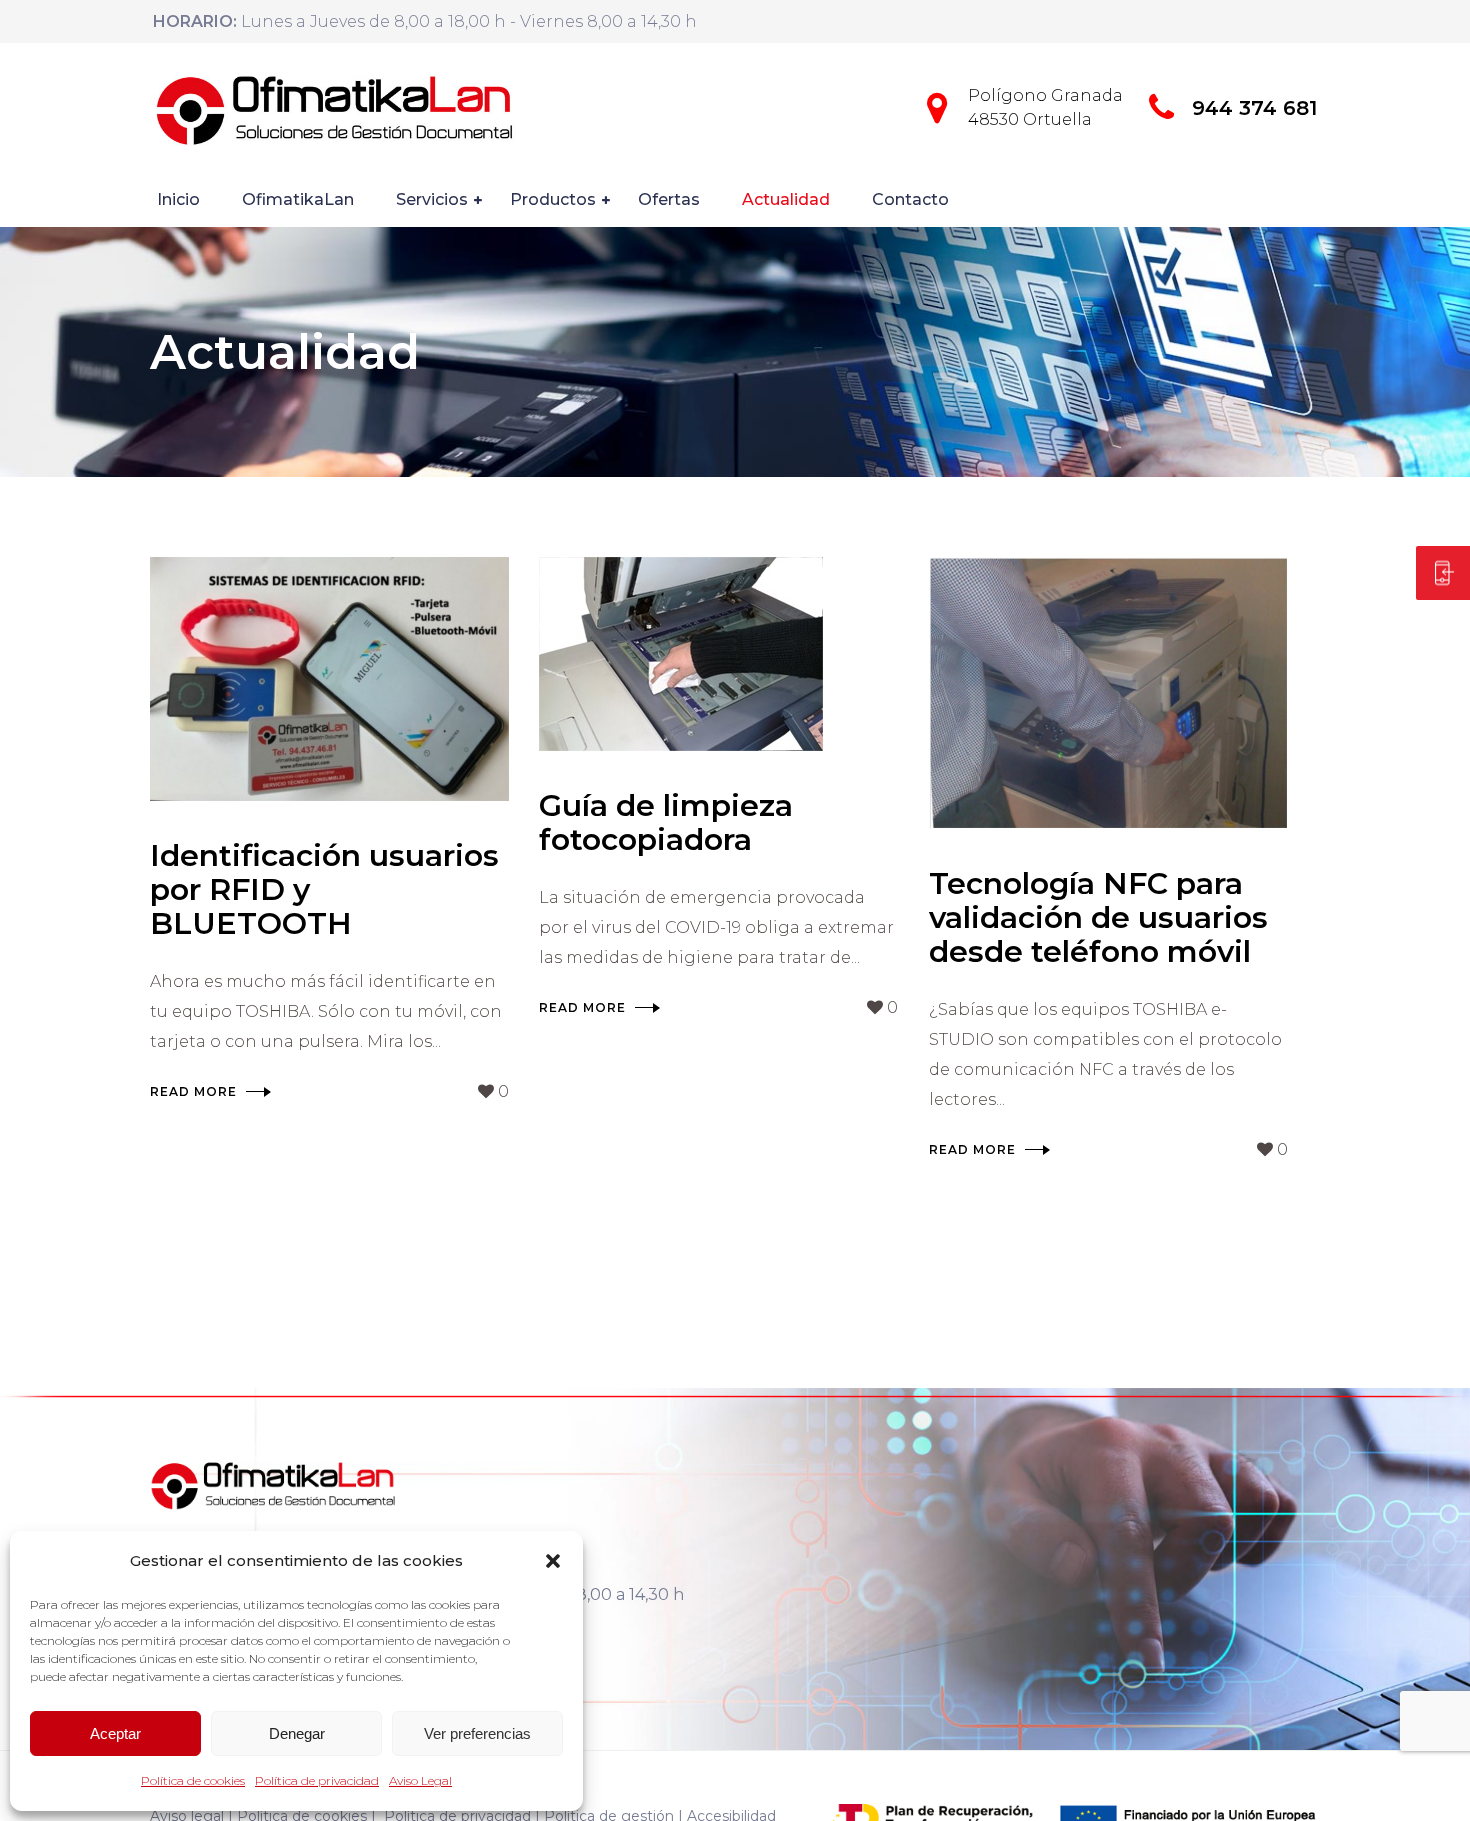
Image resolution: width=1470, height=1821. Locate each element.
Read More (193, 1091)
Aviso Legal (420, 1780)
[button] (553, 1561)
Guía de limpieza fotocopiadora (666, 822)
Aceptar (115, 1733)
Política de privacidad (317, 1780)
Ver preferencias (477, 1733)
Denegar (297, 1733)
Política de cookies (193, 1780)
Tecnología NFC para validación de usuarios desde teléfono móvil (1098, 917)
